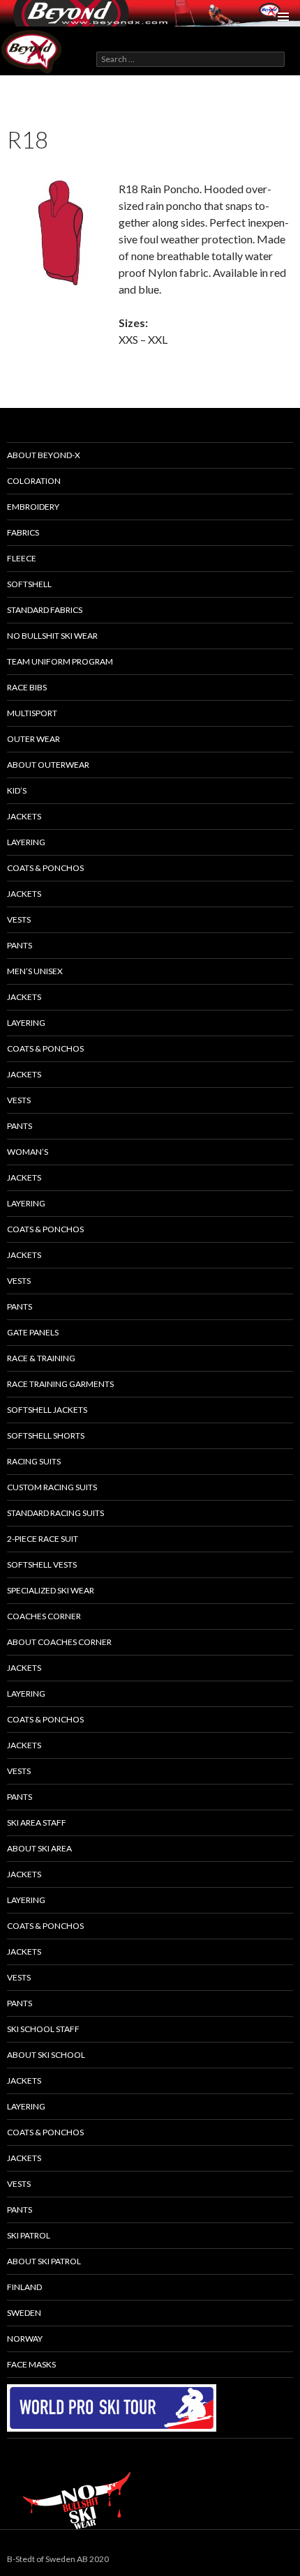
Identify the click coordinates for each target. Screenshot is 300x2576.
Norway (25, 2339)
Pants (20, 945)
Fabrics (23, 532)
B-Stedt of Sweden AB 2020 (58, 2559)
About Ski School (46, 2055)
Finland (24, 2287)
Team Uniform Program (60, 661)
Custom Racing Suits (52, 1487)
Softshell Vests (42, 1564)
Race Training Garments (60, 1384)
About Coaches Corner (59, 1642)
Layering (26, 1203)
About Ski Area (39, 1848)
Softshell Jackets (47, 1410)
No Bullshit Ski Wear (52, 636)
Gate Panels (33, 1332)
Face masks (31, 2364)
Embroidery (33, 507)
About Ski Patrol (44, 2261)
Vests (19, 919)
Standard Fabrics (45, 610)
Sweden (24, 2313)
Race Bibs (27, 687)
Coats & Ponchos (45, 868)
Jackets (24, 816)
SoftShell (29, 584)
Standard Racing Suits (55, 1513)
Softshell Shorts (46, 1435)
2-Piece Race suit (43, 1539)
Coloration (34, 481)
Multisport (32, 713)
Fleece (22, 558)
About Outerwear (48, 765)
